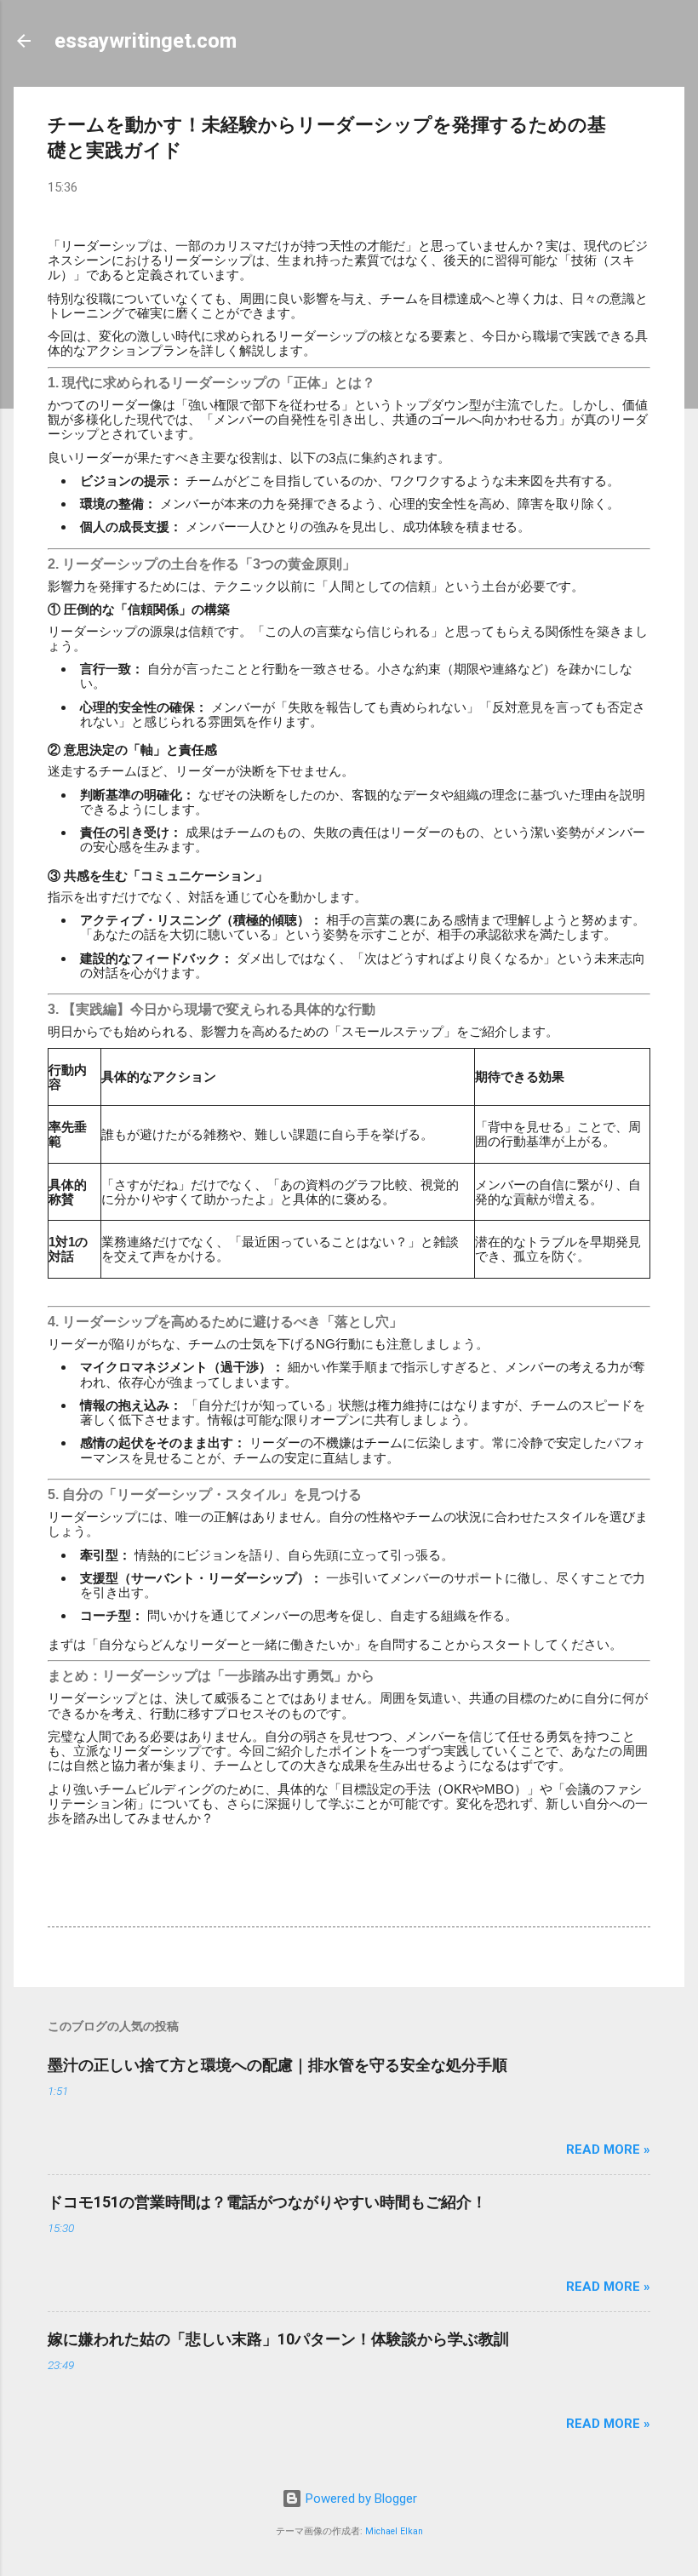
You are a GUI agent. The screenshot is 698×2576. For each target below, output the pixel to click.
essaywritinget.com (146, 41)
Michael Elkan (394, 2531)
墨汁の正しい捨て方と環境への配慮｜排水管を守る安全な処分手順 (277, 2065)
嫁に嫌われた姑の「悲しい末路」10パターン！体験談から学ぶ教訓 (278, 2339)
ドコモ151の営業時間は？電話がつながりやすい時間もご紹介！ (267, 2202)
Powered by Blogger (360, 2499)
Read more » (608, 2150)
